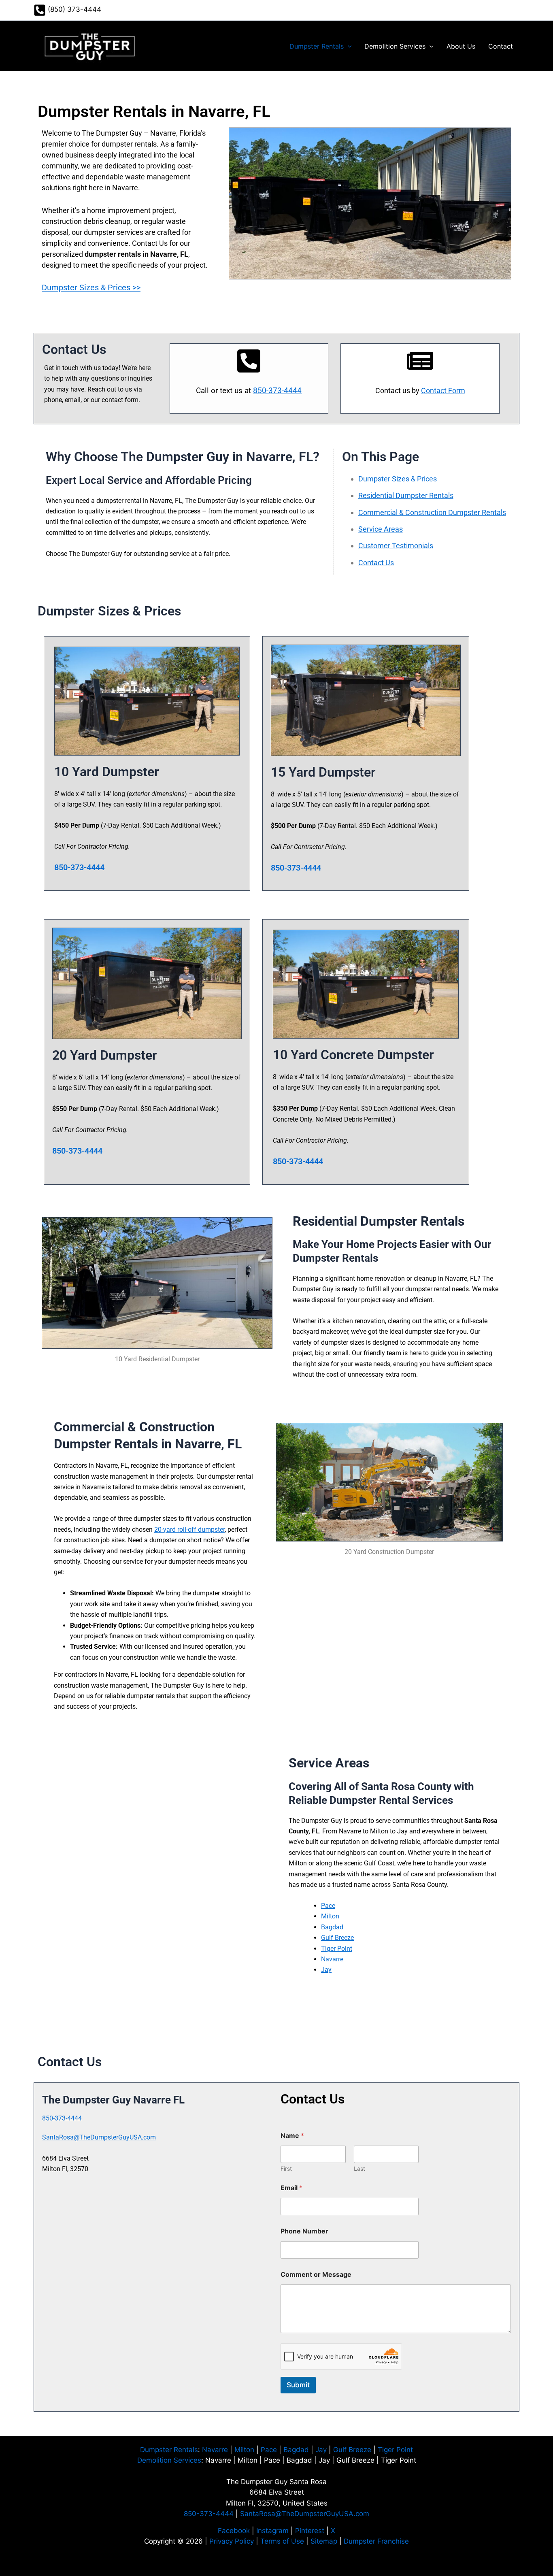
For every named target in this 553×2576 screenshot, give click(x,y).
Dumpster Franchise (376, 2541)
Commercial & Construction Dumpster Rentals (432, 512)
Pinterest (310, 2531)
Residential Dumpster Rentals (406, 495)
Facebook (234, 2531)
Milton (330, 1916)
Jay (326, 1970)
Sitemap (324, 2541)
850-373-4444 (277, 391)
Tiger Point (337, 1949)
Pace (328, 1906)
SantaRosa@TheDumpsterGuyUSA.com (99, 2137)
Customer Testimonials (396, 546)
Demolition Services (395, 46)
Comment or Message (316, 2275)
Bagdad (332, 1927)
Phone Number (304, 2231)
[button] (348, 46)
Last (359, 2168)
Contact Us (376, 563)
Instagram (272, 2531)
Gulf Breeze (337, 1938)
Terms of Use (282, 2541)
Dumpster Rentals (317, 46)
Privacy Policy (232, 2541)
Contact (501, 46)
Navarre (332, 1959)
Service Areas (381, 529)
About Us (461, 46)
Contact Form (443, 391)
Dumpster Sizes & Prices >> (91, 287)
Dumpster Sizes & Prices (398, 479)
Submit (298, 2385)
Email (291, 2188)
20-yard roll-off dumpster (189, 1530)
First (286, 2168)
